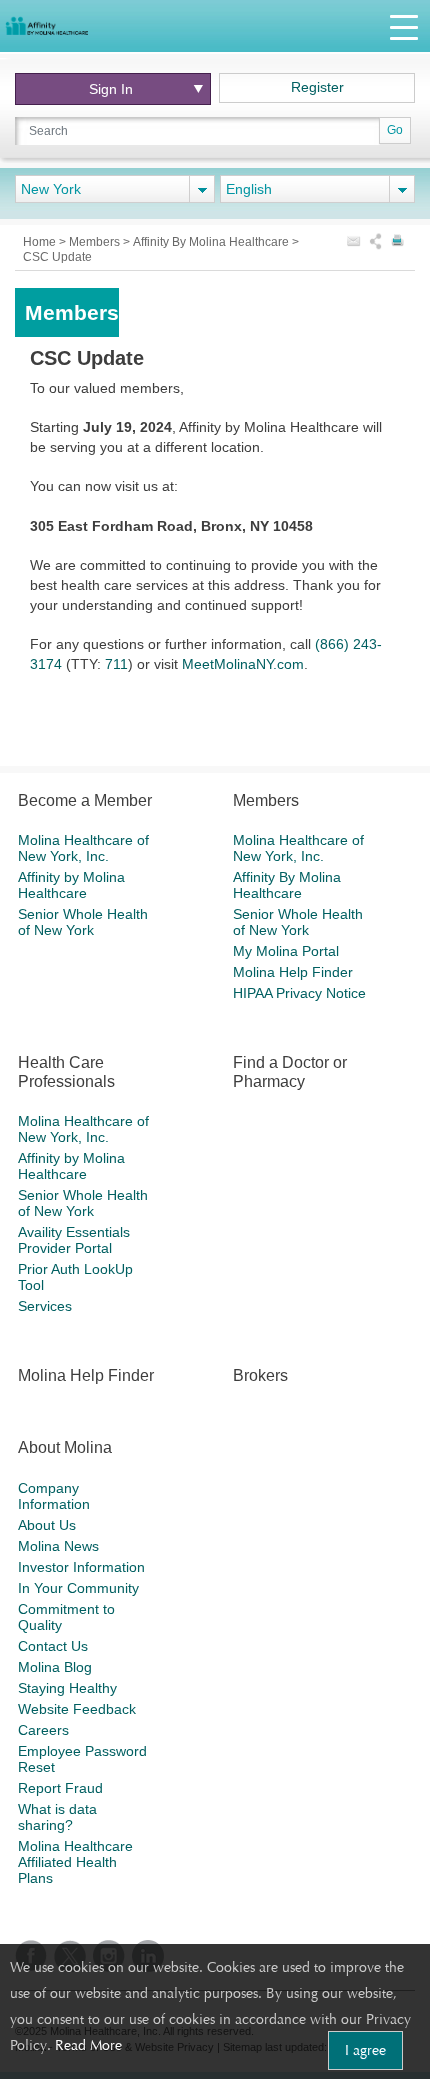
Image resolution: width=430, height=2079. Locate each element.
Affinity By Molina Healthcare (212, 242)
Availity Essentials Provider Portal (74, 1240)
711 (116, 664)
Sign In (111, 89)
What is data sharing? (57, 1817)
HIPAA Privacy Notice (299, 993)
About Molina (65, 1447)
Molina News (58, 1546)
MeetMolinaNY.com (243, 664)
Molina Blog (55, 1667)
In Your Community (78, 1588)
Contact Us (53, 1646)
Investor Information (81, 1567)
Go (395, 130)
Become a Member (85, 800)
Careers (43, 1730)
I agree (365, 2050)
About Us (47, 1525)
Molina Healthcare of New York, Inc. (83, 848)
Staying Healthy (67, 1688)
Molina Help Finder (293, 972)
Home (41, 242)
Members (96, 242)
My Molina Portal (286, 951)
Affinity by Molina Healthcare (71, 885)
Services (45, 1306)
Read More (88, 2045)
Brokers (260, 1375)
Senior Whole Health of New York (83, 922)
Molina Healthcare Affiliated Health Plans (75, 1862)
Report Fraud (60, 1788)
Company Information (54, 1496)
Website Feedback (77, 1709)
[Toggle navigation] (404, 26)
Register (317, 87)
